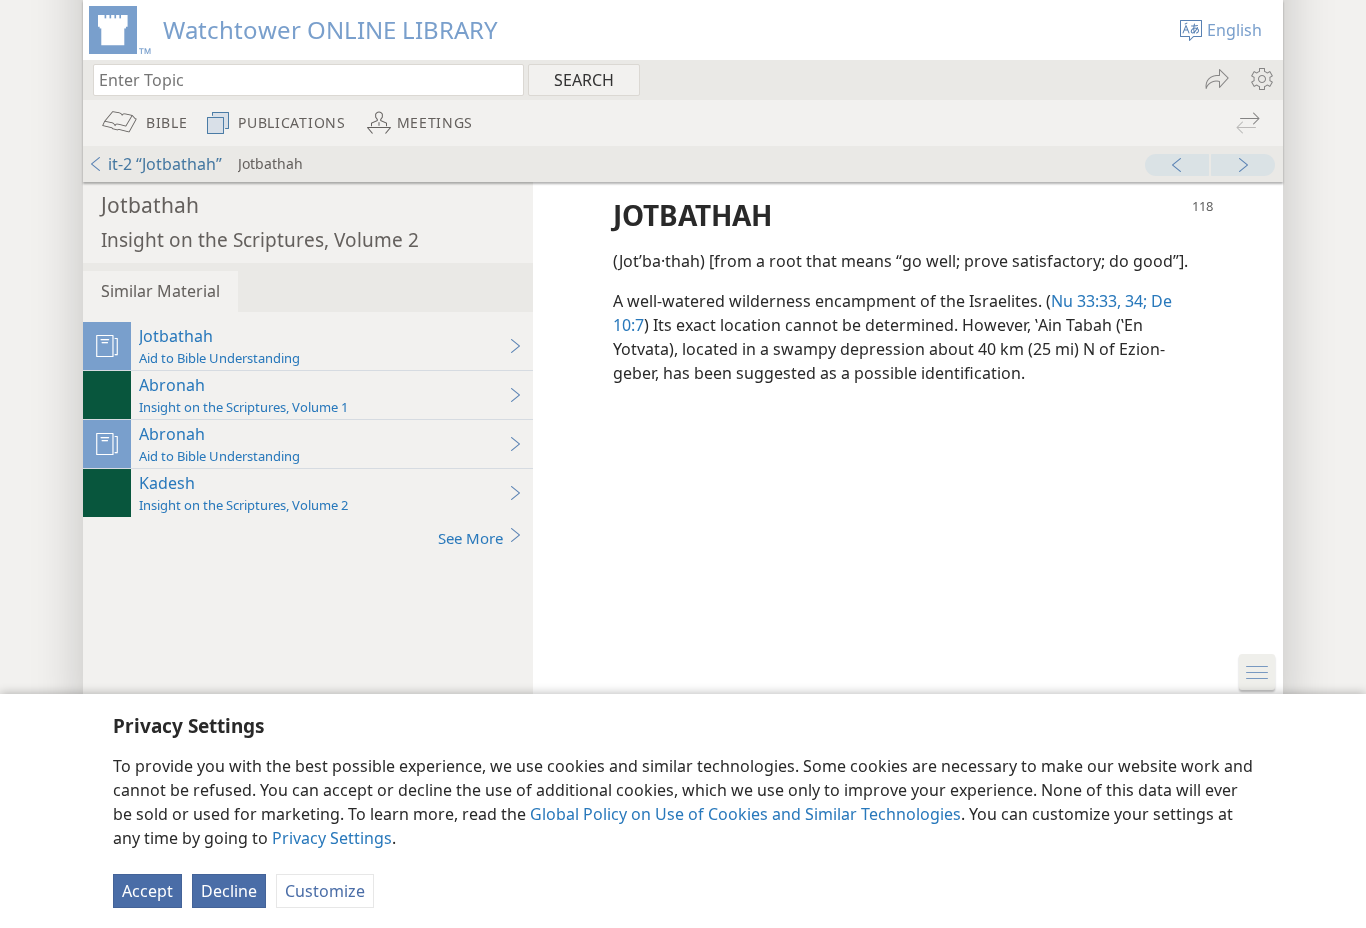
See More (470, 538)
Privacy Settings (332, 838)
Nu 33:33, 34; (1099, 301)
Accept (147, 891)
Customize (325, 891)
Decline (229, 891)
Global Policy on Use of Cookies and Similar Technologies (745, 814)
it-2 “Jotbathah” (165, 164)
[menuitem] (1260, 79)
